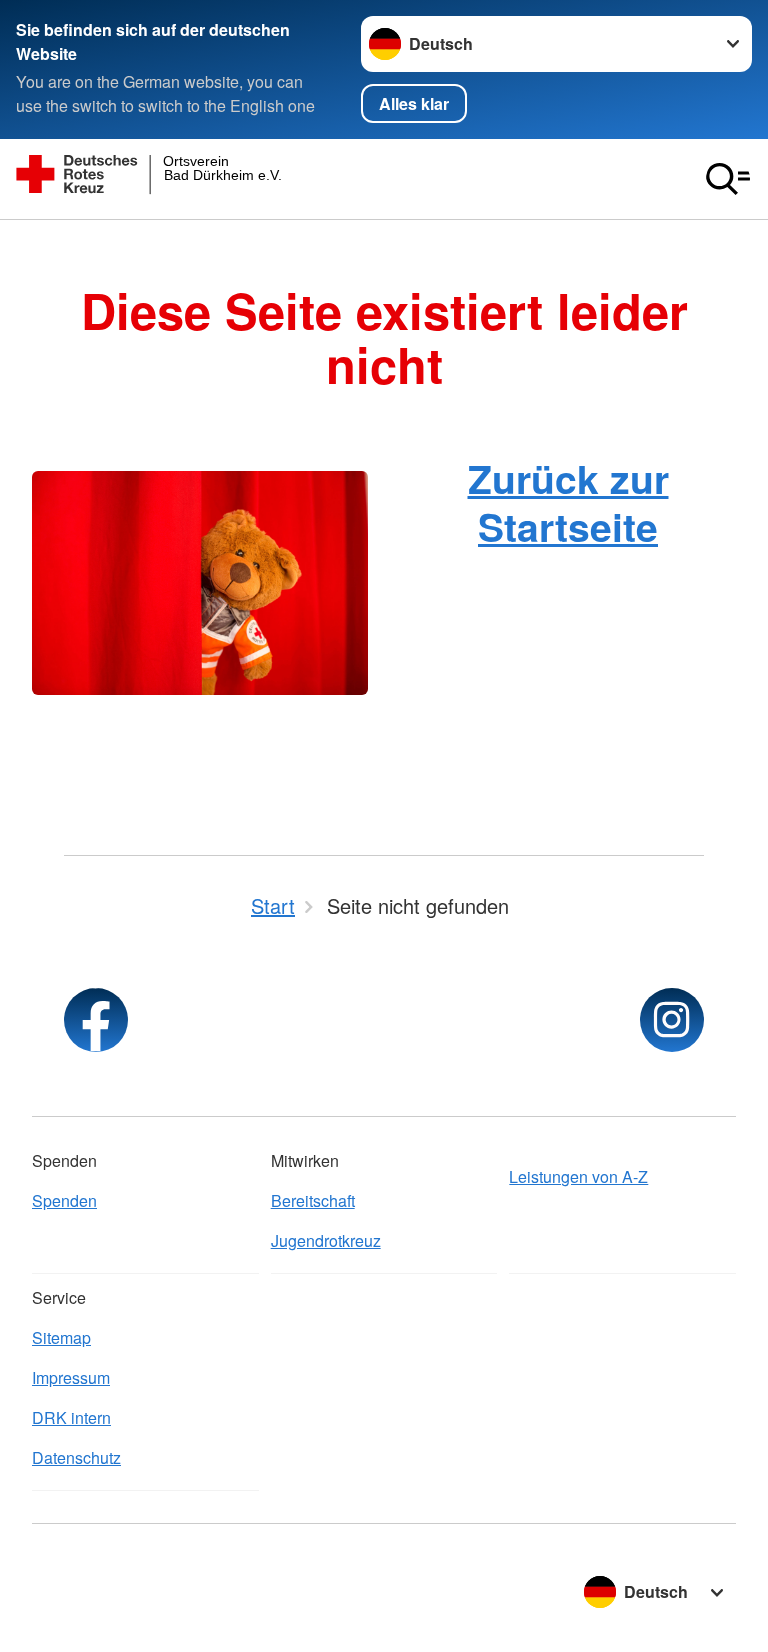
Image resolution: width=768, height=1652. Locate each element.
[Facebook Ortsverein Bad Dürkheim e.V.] (96, 1020)
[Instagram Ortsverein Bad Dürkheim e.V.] (672, 1020)
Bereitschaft (313, 1200)
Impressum (71, 1377)
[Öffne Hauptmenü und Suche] (728, 179)
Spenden (64, 1200)
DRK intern (71, 1417)
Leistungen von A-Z (578, 1176)
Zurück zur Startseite (568, 501)
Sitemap (61, 1337)
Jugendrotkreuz (326, 1240)
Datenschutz (76, 1457)
